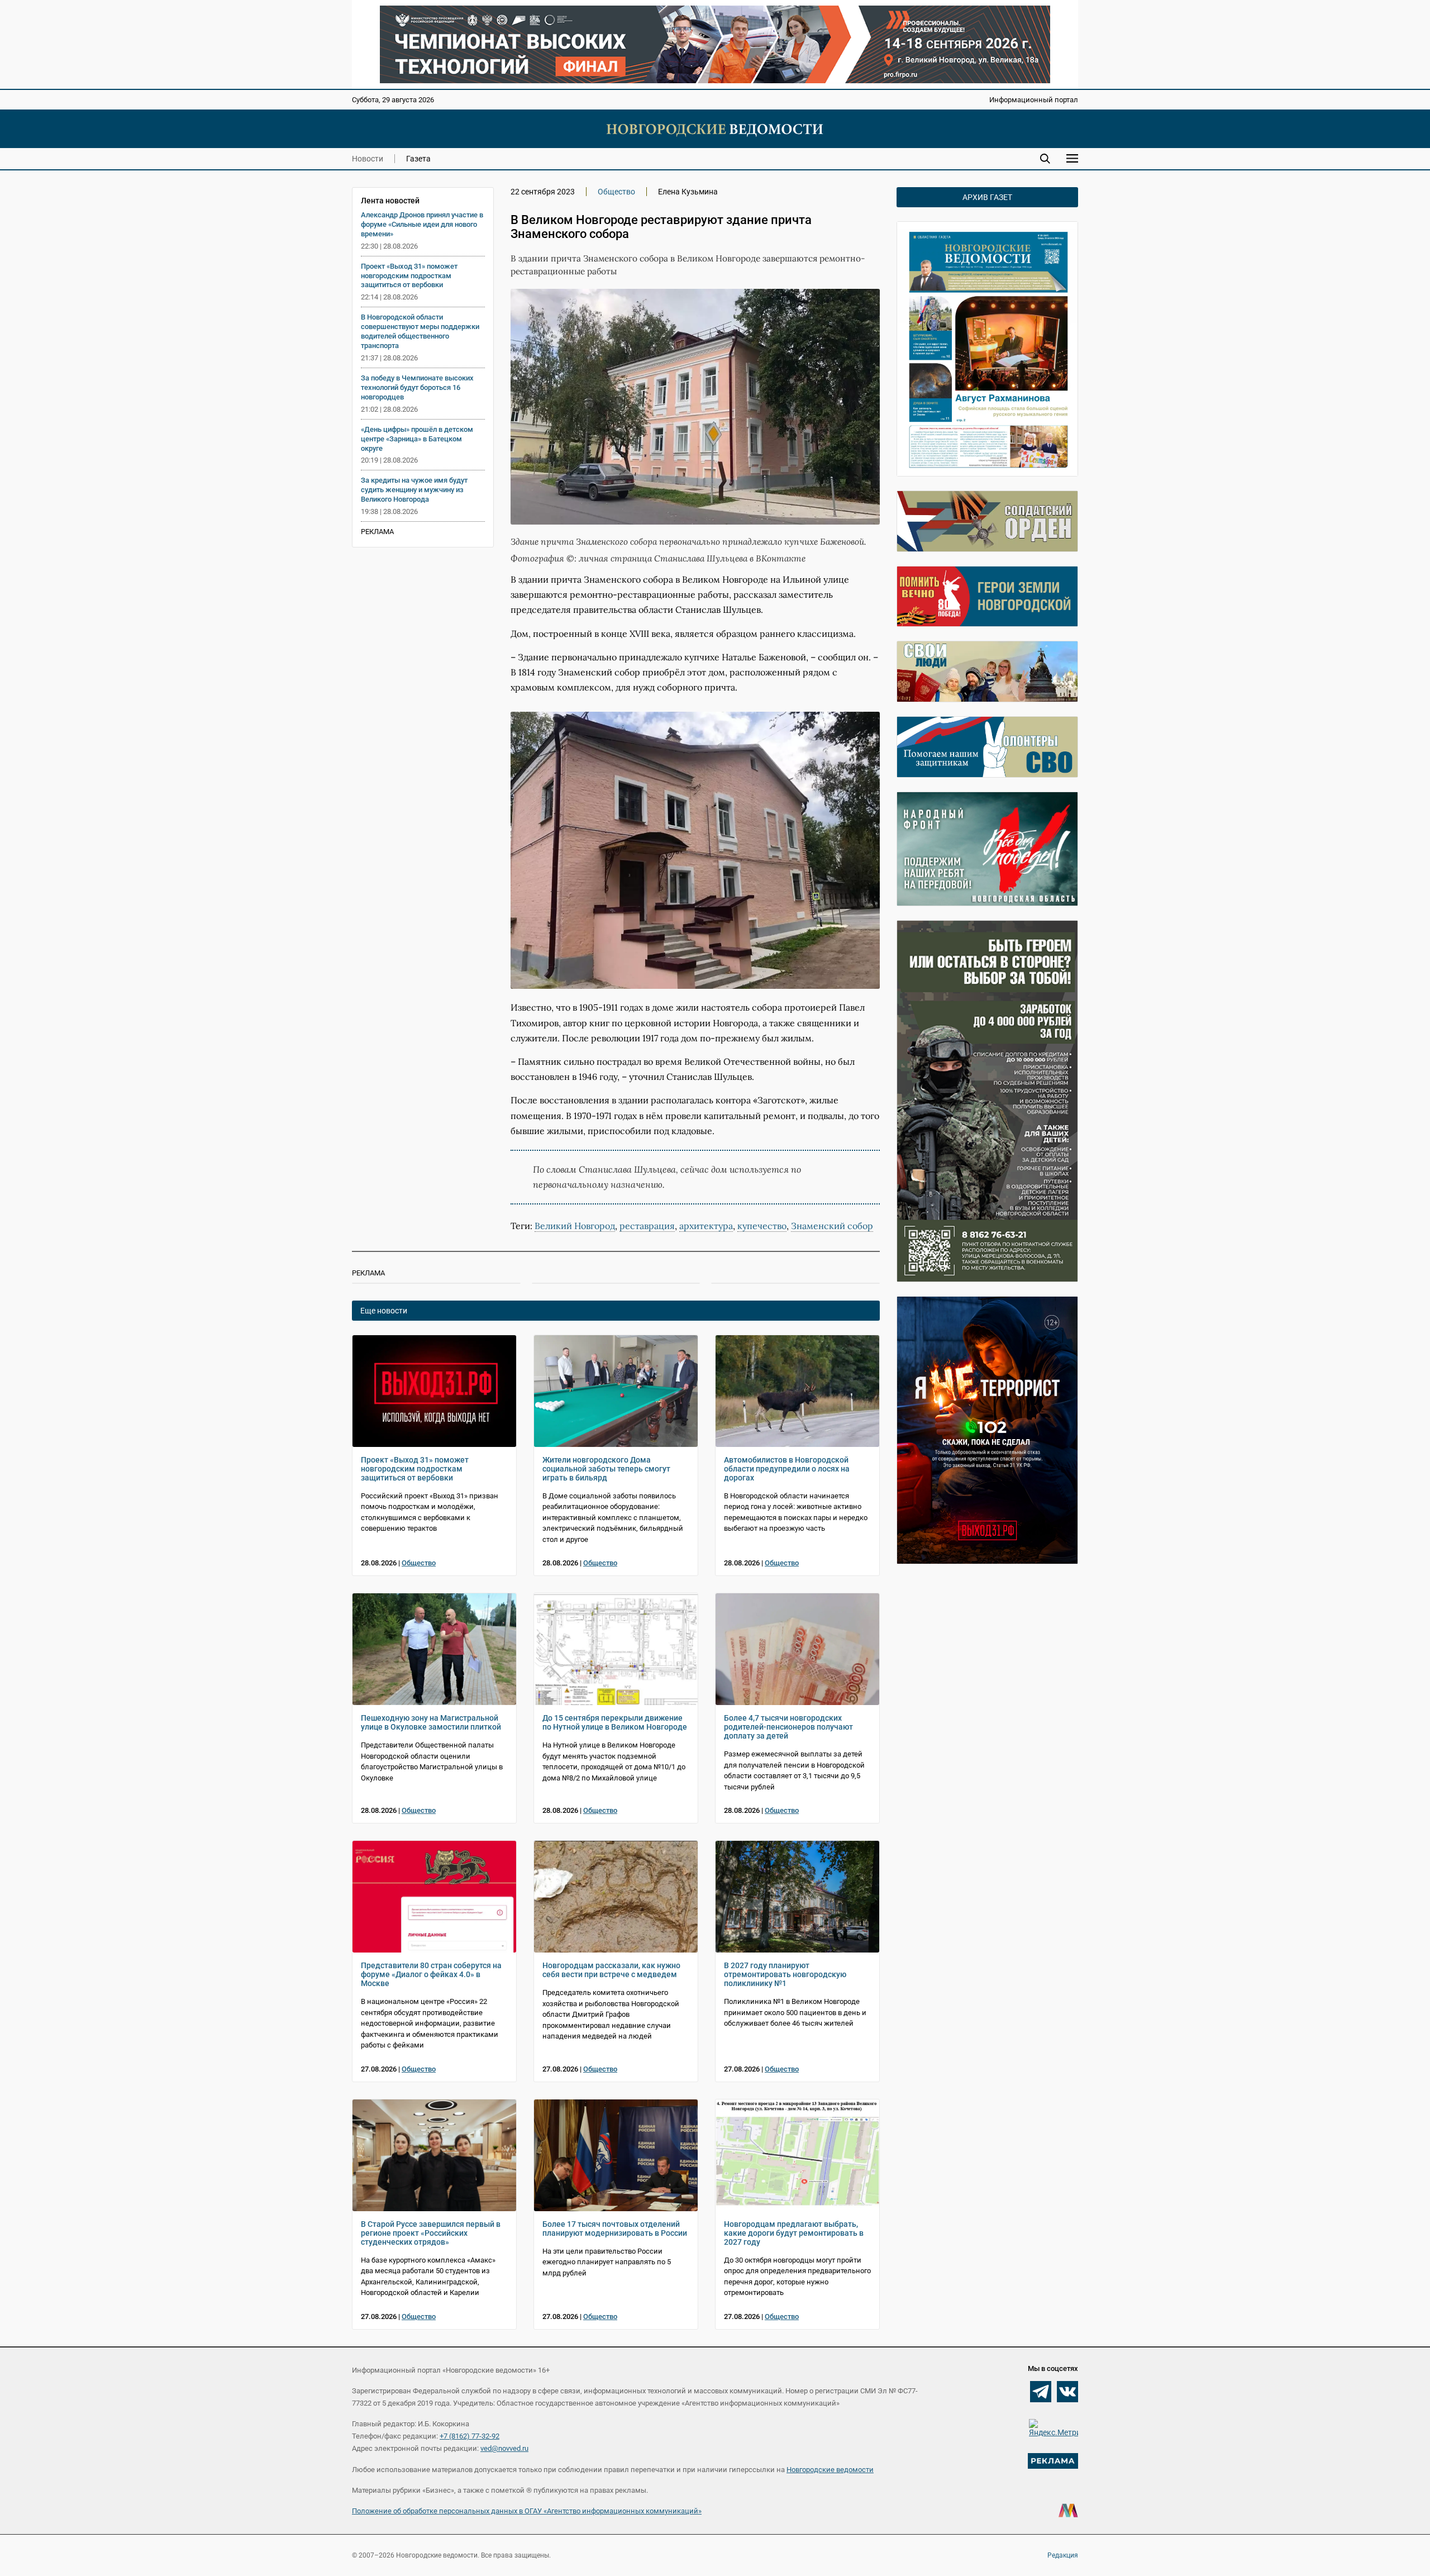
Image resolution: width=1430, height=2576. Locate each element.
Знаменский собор (832, 1226)
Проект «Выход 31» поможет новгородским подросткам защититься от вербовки (409, 276)
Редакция (1063, 2555)
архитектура (706, 1226)
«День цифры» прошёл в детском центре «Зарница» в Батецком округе (417, 439)
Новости (368, 159)
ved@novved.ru (504, 2448)
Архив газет (987, 197)
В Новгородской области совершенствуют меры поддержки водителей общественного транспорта (420, 331)
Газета (418, 159)
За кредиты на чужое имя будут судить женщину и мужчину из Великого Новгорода (414, 490)
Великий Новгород (575, 1226)
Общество (616, 192)
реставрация (647, 1226)
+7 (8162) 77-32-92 (469, 2436)
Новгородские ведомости (830, 2470)
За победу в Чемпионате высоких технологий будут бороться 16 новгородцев (417, 387)
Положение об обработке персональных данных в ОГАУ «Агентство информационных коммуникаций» (527, 2511)
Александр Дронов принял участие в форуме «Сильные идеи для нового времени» (422, 224)
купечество (762, 1226)
